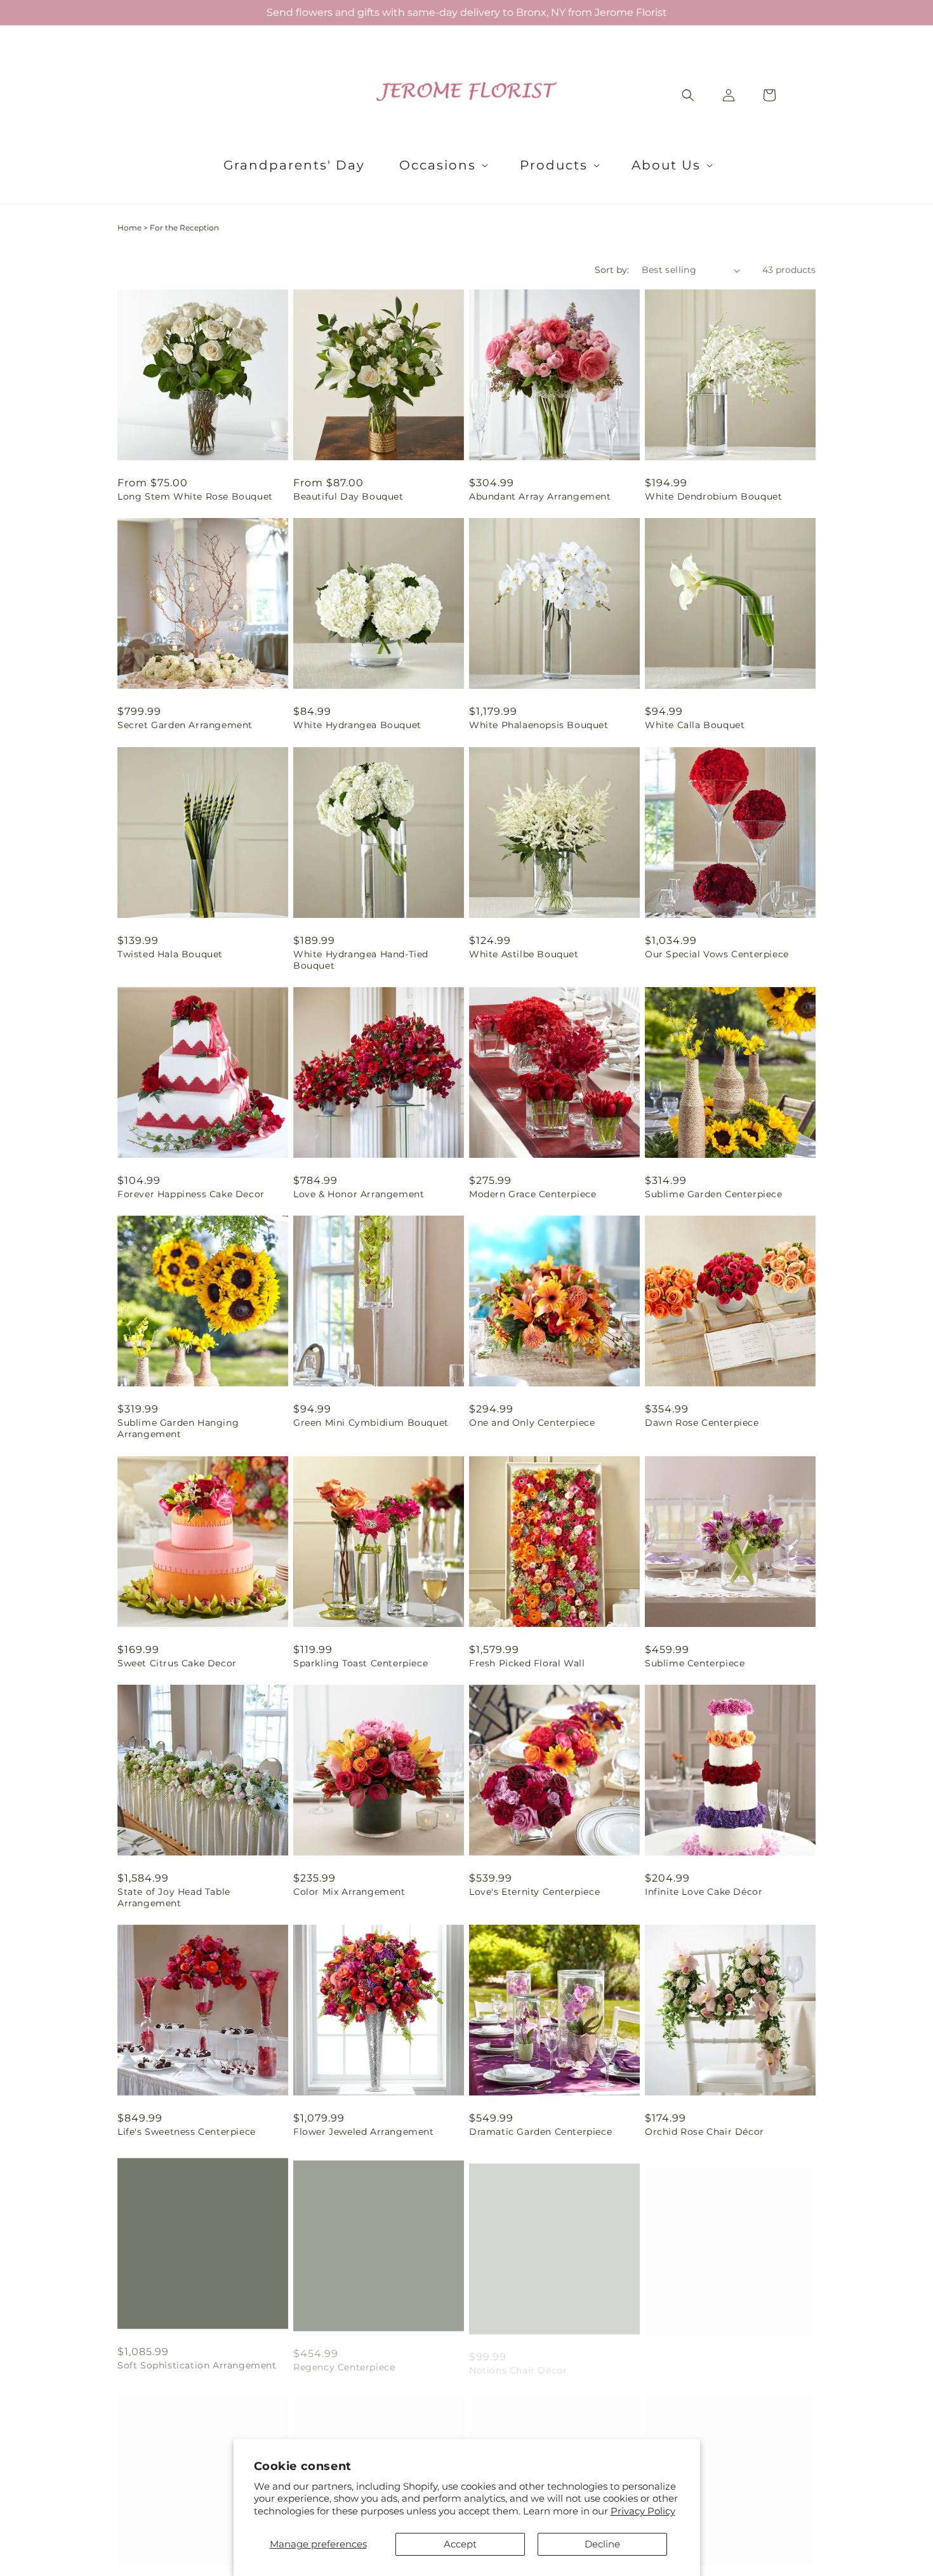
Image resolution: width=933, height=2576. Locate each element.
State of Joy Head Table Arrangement (174, 1897)
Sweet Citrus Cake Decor (177, 1663)
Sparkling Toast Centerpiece (361, 1663)
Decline (602, 2544)
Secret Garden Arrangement (185, 725)
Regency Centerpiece (344, 2360)
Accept (460, 2544)
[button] (442, 165)
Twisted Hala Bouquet (170, 954)
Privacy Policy (643, 2511)
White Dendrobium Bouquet (713, 496)
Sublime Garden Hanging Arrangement (178, 1428)
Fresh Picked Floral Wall (527, 1663)
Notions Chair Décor (518, 2360)
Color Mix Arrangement (349, 1892)
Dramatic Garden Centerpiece (540, 2132)
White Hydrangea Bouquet (357, 725)
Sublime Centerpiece (695, 1663)
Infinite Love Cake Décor (704, 1892)
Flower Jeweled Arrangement (364, 2132)
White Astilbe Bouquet (524, 954)
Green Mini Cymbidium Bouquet (371, 1423)
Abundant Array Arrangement (540, 496)
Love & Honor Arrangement (359, 1194)
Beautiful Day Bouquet (348, 496)
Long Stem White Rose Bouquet (195, 496)
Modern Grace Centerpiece (533, 1194)
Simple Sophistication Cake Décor (727, 2360)
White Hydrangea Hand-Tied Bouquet (361, 960)
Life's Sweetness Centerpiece (187, 2132)
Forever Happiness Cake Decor (191, 1194)
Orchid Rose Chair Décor (705, 2132)
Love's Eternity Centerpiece (534, 1892)
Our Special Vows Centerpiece (717, 954)
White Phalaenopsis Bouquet (539, 725)
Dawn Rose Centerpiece (702, 1423)
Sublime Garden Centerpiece (714, 1194)
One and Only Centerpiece (532, 1423)
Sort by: (612, 270)
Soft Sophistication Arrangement (197, 2360)
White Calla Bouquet (695, 725)
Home (129, 228)
